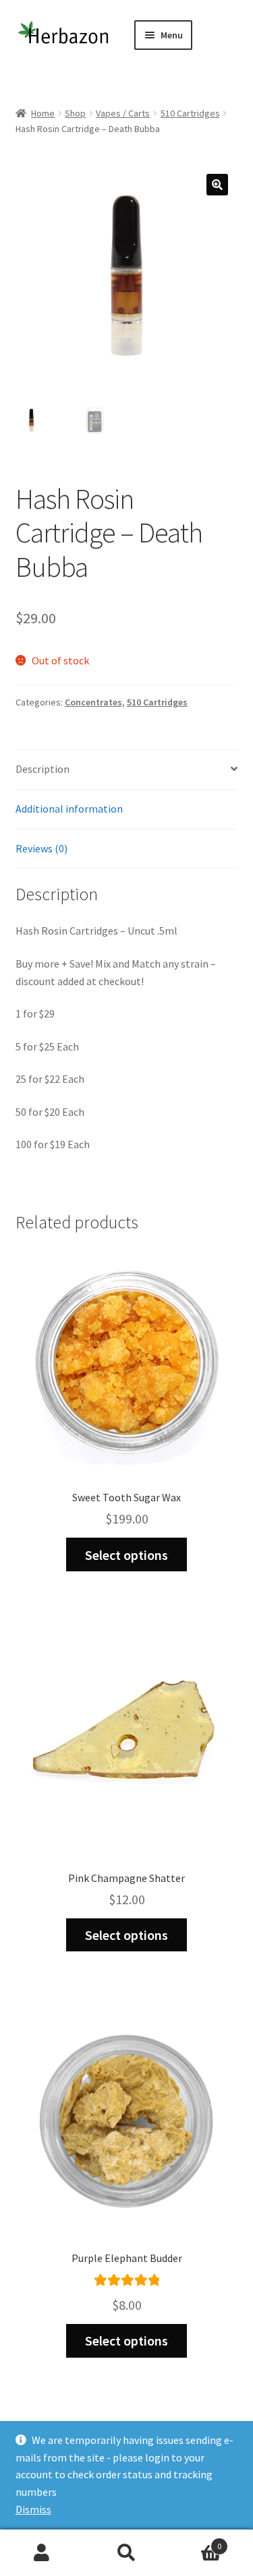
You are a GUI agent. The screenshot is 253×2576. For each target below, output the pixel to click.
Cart (195, 2541)
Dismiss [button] (33, 2509)
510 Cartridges (190, 113)
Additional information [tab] (69, 809)
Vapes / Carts (123, 113)
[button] (217, 185)
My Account (42, 2553)
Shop (75, 113)
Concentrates (93, 702)
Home (43, 113)
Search (126, 2553)
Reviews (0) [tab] (41, 848)
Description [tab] (43, 769)
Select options (126, 1555)
